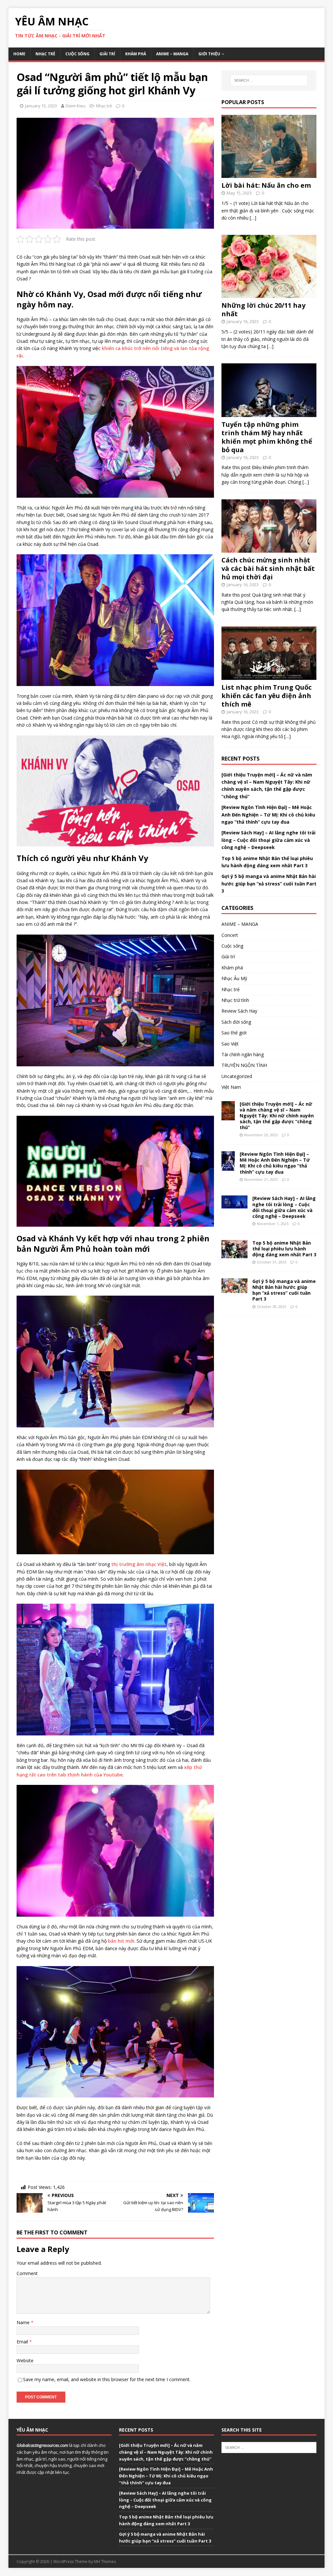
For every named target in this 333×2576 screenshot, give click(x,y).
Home (19, 54)
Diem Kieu (76, 106)
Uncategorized (237, 1076)
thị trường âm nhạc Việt (139, 1564)
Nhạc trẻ (45, 54)
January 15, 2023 (41, 106)
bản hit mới (121, 1941)
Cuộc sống (77, 54)
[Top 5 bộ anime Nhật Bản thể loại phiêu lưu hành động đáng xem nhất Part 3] (234, 1254)
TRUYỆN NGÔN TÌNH (244, 1065)
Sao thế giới (234, 1033)
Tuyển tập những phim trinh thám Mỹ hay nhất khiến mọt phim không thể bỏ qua (267, 437)
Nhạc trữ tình (235, 1000)
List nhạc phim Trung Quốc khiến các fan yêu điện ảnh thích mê (266, 696)
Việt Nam (231, 1087)
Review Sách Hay (239, 1011)
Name (24, 2322)
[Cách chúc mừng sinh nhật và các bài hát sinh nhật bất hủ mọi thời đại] (269, 549)
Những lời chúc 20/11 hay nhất (263, 310)
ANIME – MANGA (172, 54)
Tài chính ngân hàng (243, 1054)
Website (25, 2360)
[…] (253, 218)
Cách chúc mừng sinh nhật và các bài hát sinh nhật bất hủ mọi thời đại (268, 568)
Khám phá (136, 54)
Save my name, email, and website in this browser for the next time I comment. (107, 2379)
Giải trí (107, 54)
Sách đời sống (236, 1022)
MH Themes (105, 2562)
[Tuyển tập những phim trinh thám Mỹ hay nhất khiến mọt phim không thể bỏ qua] (269, 413)
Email (23, 2342)
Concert (230, 935)
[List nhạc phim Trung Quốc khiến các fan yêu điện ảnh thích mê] (269, 676)
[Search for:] (269, 80)
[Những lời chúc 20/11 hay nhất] (269, 294)
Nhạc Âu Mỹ (234, 978)
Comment (27, 2273)
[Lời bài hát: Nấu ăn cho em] (269, 174)
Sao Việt (230, 1044)
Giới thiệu (209, 54)
